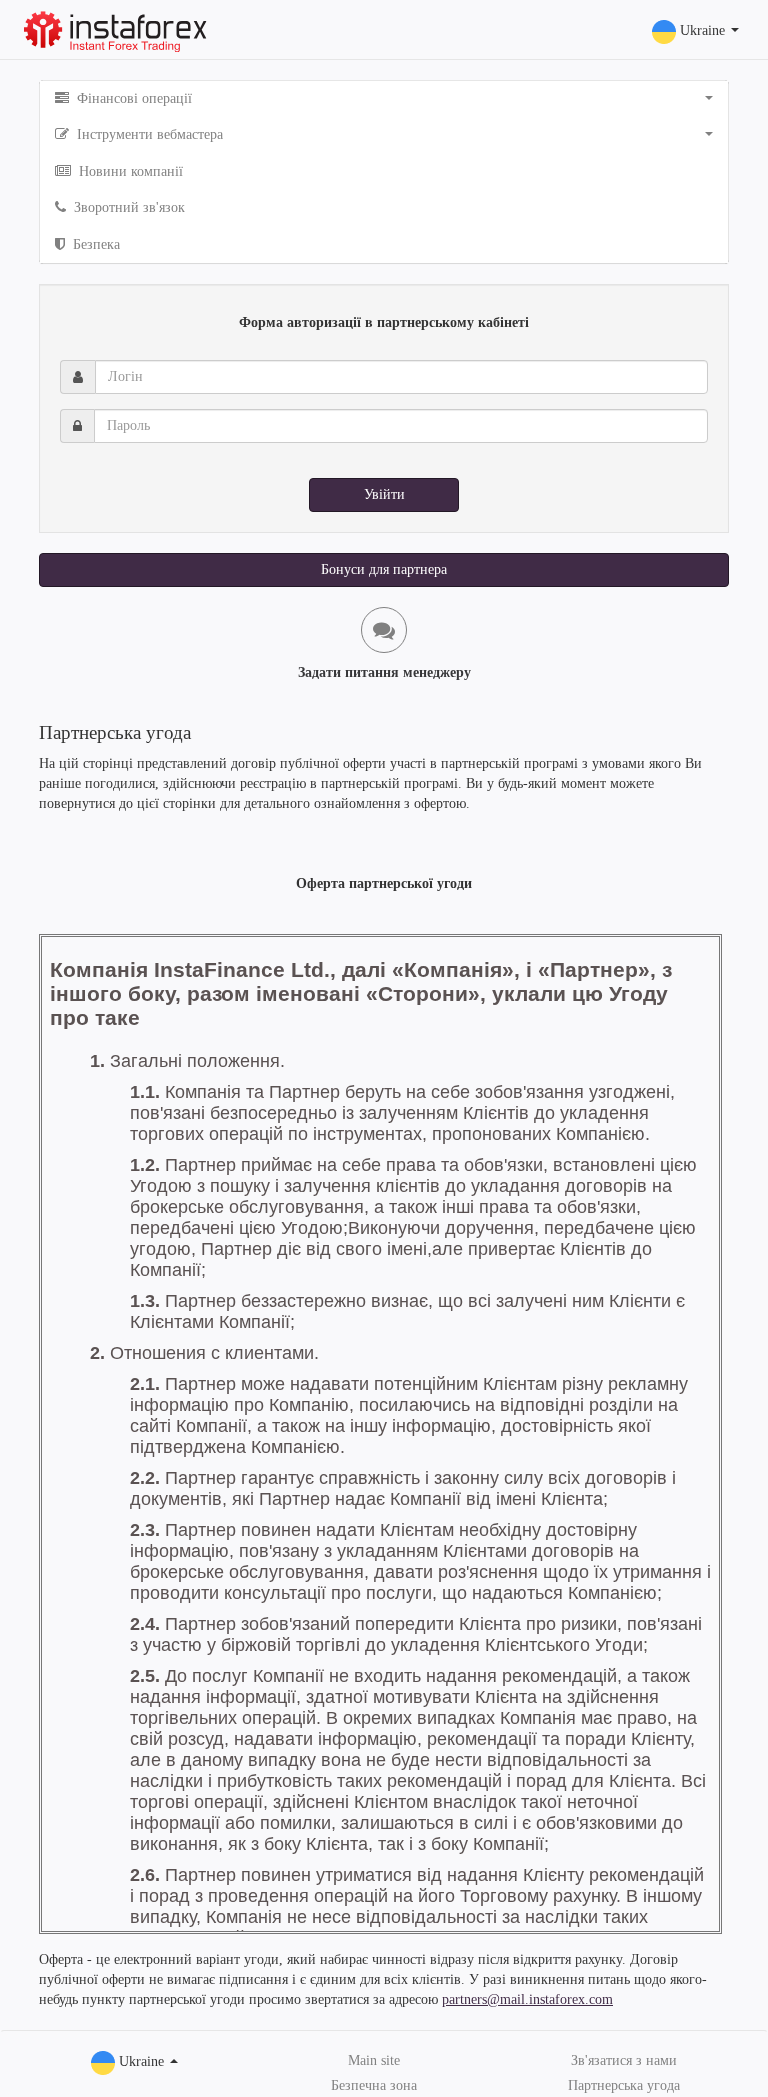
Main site (374, 2060)
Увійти (384, 494)
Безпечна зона (374, 2085)
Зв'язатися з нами (624, 2060)
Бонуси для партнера (384, 569)
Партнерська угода (624, 2085)
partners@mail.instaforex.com (527, 1999)
